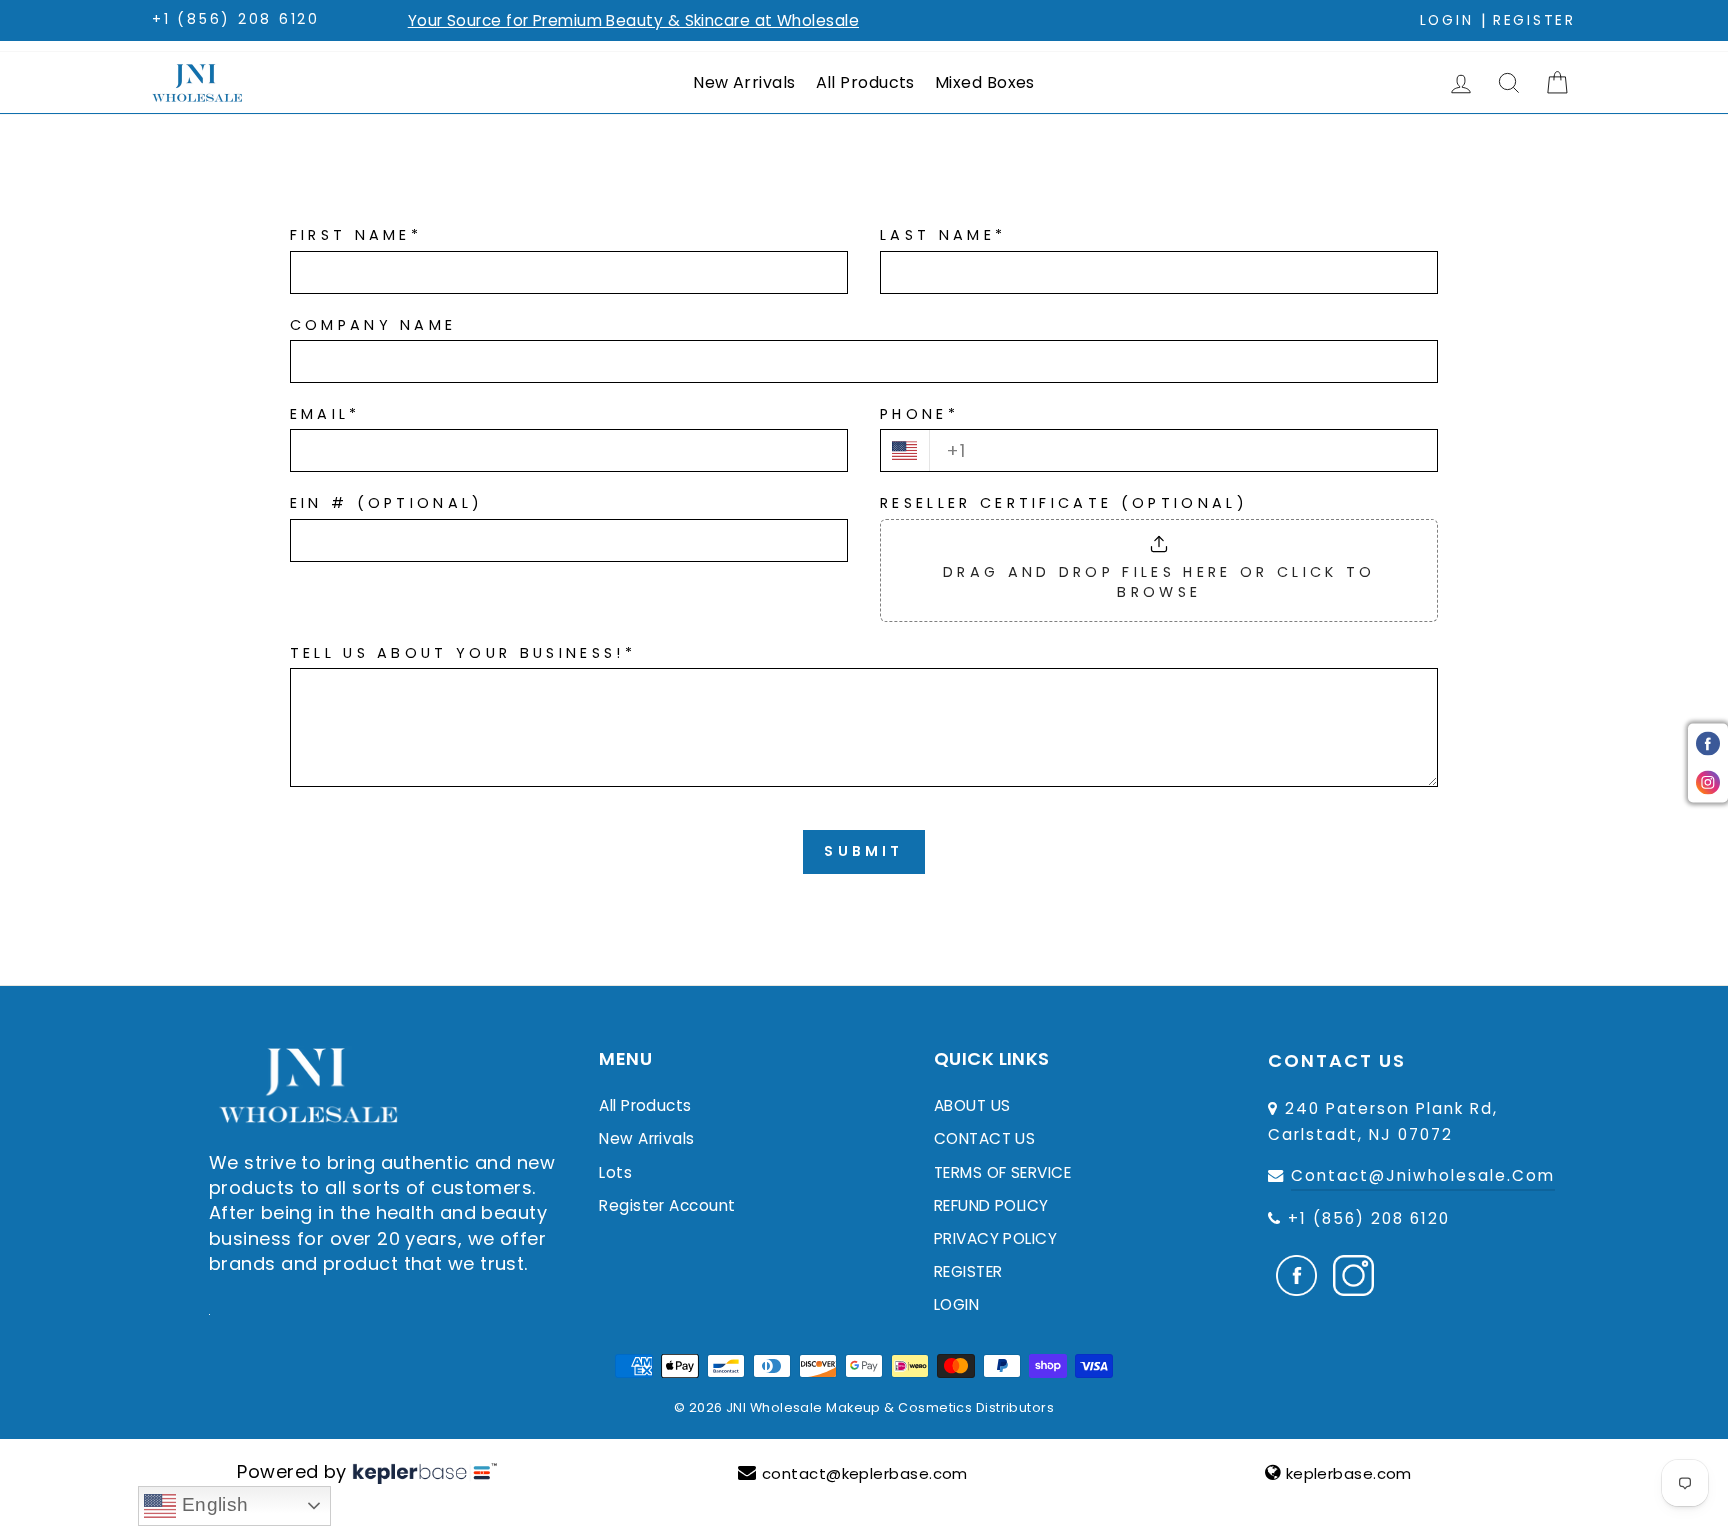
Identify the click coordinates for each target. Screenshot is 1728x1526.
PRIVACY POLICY (995, 1238)
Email (325, 414)
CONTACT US (985, 1138)
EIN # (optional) (387, 503)
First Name (356, 235)
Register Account (667, 1205)
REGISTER (968, 1271)
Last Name (943, 235)
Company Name (373, 325)
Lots (615, 1172)
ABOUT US (972, 1105)
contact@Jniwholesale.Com (1423, 1175)
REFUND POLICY (991, 1205)
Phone (919, 414)
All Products (865, 82)
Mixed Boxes (985, 82)
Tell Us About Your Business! (463, 653)
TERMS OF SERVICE (1002, 1172)
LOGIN (956, 1304)
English (212, 1504)
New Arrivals (744, 82)
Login (1447, 20)
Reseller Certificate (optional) (1064, 503)
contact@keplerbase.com (865, 1473)
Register (1534, 20)
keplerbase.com (1349, 1473)
